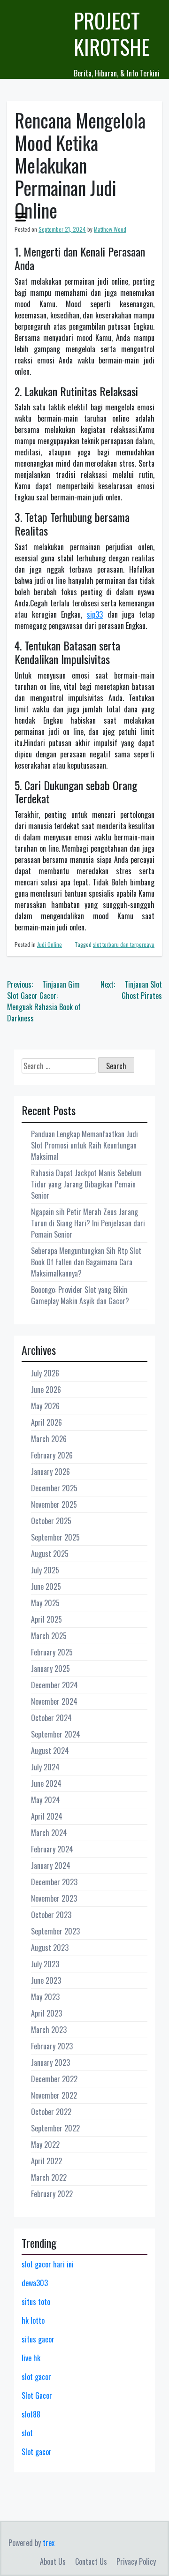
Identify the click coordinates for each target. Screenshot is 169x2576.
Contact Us (91, 2561)
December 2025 (54, 1488)
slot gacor (36, 2377)
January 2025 (50, 1669)
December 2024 (54, 1685)
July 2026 (45, 1373)
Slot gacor (37, 2452)
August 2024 (50, 1751)
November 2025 (54, 1504)
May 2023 (45, 1997)
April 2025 (46, 1619)
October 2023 (51, 1915)
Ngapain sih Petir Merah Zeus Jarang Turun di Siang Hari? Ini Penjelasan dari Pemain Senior (88, 1223)
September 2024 (56, 1734)
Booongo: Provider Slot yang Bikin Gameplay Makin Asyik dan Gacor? (80, 1295)
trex (49, 2543)
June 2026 (46, 1390)
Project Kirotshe (112, 34)
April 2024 (47, 1816)
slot (27, 2433)
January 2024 (51, 1866)
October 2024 (51, 1718)
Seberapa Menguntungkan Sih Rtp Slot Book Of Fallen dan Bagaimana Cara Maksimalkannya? (86, 1262)
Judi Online (50, 944)
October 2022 (51, 2112)
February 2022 (52, 2194)
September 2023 (55, 1931)
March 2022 (49, 2177)
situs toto (36, 2302)
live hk (31, 2358)
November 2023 (54, 1898)
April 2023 (46, 2013)
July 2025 (45, 1570)
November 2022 (54, 2095)
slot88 (31, 2414)
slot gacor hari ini (48, 2264)
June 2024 (46, 1783)
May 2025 (45, 1603)
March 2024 (49, 1833)
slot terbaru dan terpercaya (124, 944)
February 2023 (52, 2046)
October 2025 (51, 1521)
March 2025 (49, 1636)
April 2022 (46, 2161)
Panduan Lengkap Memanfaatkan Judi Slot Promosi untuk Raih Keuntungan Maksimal (84, 1145)
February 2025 (52, 1652)
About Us (53, 2561)
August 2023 (50, 1948)
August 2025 (50, 1554)
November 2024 (54, 1701)
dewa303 (35, 2283)
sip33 (95, 614)
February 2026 (52, 1455)
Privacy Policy (136, 2561)
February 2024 (52, 1849)
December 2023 (54, 1882)
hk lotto (33, 2320)
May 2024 (46, 1800)
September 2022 (55, 2128)
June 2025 (46, 1586)
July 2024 (45, 1767)
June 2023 (46, 1980)
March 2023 (49, 2030)
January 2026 (50, 1472)
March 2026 (49, 1439)
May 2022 (45, 2145)
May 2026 (45, 1406)
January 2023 (50, 2062)
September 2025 (55, 1537)
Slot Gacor (37, 2395)
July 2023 (45, 1964)
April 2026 (46, 1422)
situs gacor (38, 2339)
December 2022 (54, 2079)
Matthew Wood (110, 229)
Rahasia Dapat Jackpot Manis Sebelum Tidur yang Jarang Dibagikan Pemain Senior (86, 1184)
